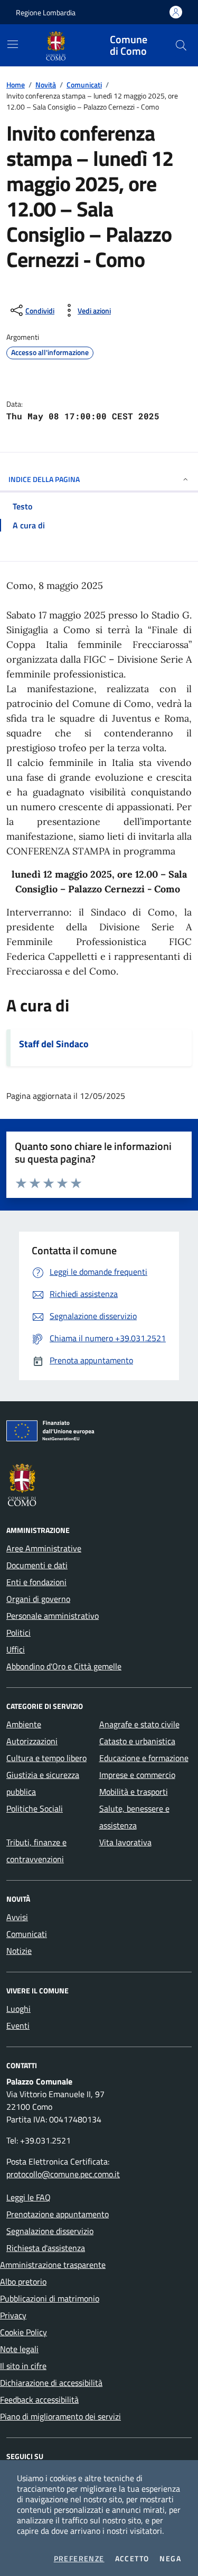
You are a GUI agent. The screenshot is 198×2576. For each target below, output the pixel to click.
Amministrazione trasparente (53, 2265)
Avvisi (17, 1917)
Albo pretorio (23, 2282)
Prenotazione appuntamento (58, 2214)
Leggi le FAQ (29, 2197)
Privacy (13, 2315)
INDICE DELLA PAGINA (44, 479)
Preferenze (79, 2559)
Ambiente (24, 1724)
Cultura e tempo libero (46, 1758)
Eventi (18, 2026)
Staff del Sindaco (54, 1044)
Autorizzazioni (32, 1741)
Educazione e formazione (144, 1758)
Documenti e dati (37, 1565)
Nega (170, 2559)
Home (16, 85)
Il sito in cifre (23, 2366)
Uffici (16, 1649)
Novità (46, 85)
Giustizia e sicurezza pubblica (43, 1783)
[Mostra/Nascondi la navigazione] (13, 44)
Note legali (19, 2349)
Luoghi (18, 2009)
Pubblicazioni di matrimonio (50, 2298)
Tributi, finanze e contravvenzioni (36, 1851)
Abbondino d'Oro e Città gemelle (64, 1666)
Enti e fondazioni (36, 1582)
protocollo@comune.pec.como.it (63, 2174)
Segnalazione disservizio (50, 2231)
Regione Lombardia (46, 12)
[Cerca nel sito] (181, 45)
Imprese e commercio (137, 1775)
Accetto (132, 2559)
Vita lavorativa (125, 1842)
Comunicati (84, 85)
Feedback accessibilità (39, 2400)
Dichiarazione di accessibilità (51, 2383)
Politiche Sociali (35, 1808)
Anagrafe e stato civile (139, 1724)
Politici (18, 1633)
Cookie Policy (23, 2332)
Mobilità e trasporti (134, 1792)
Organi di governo (38, 1599)
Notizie (19, 1951)
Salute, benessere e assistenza (134, 1817)
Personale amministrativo (53, 1616)
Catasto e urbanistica (137, 1741)
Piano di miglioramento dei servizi (60, 2416)
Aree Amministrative (44, 1548)
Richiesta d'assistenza (46, 2248)
